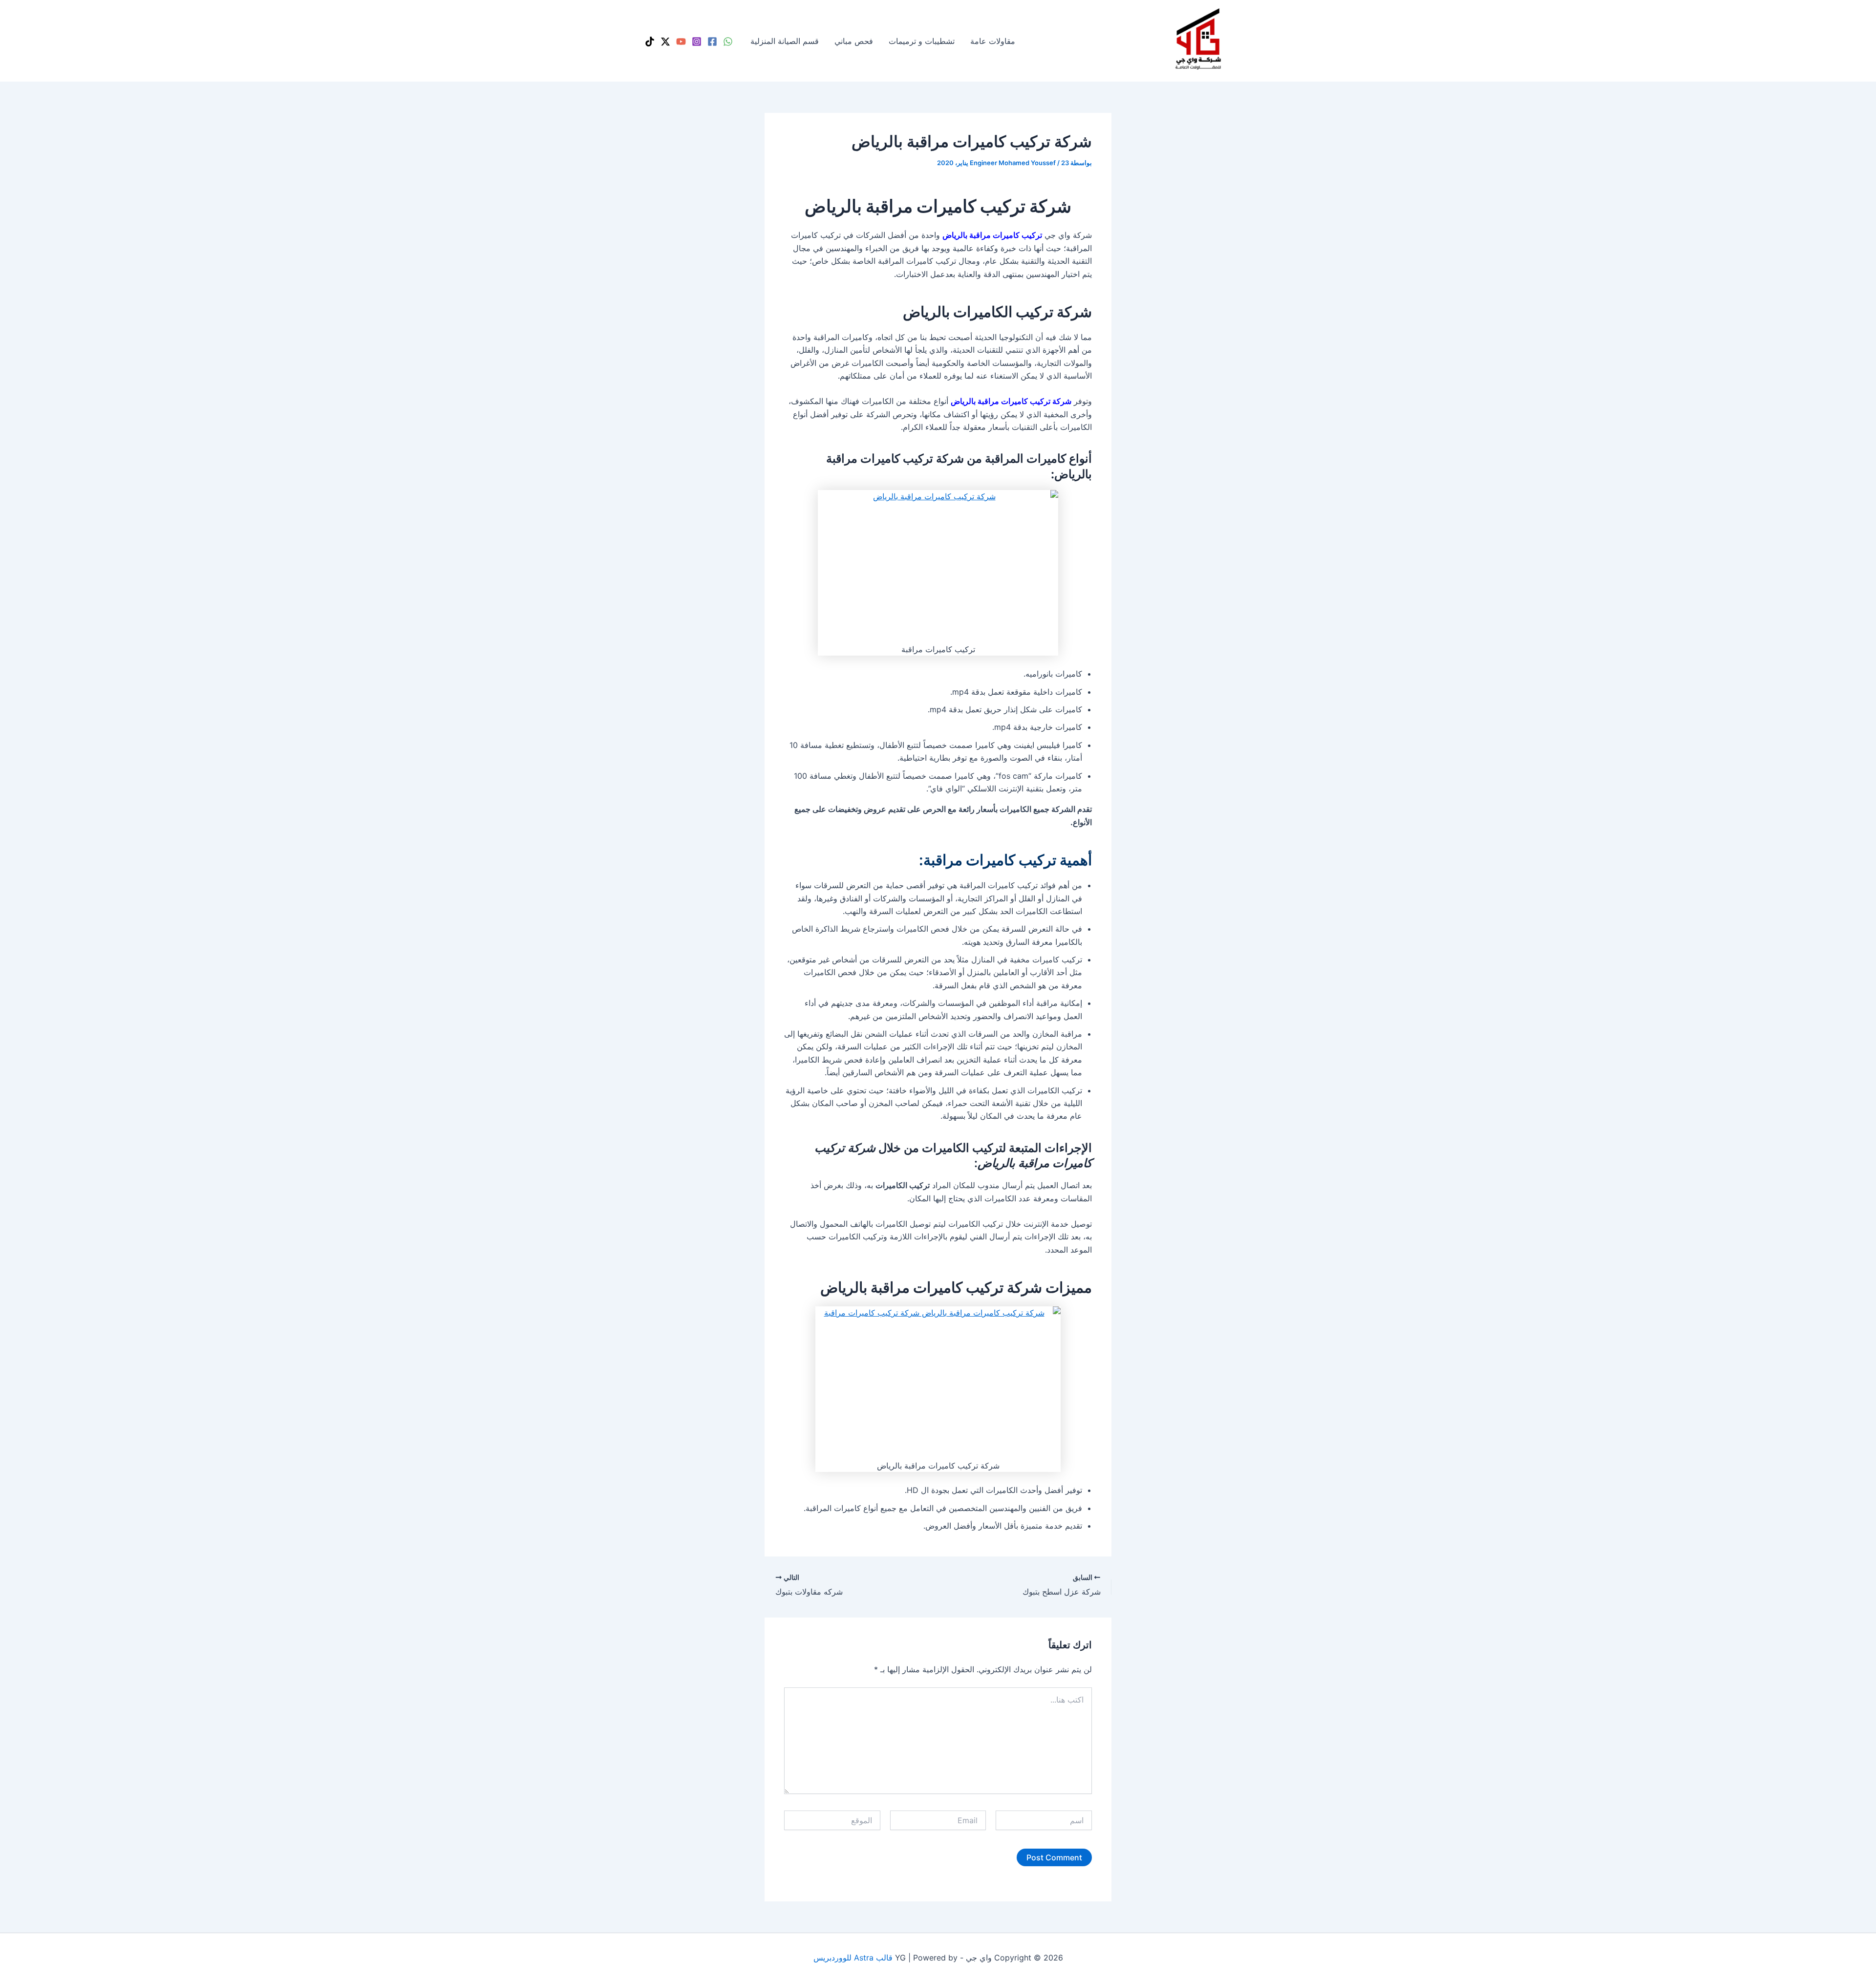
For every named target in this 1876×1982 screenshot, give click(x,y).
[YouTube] (681, 42)
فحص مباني (854, 41)
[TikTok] (650, 42)
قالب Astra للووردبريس (853, 1958)
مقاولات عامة (993, 41)
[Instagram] (697, 42)
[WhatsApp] (728, 42)
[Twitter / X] (665, 42)
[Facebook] (712, 42)
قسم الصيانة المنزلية (785, 41)
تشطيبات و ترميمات (922, 41)
